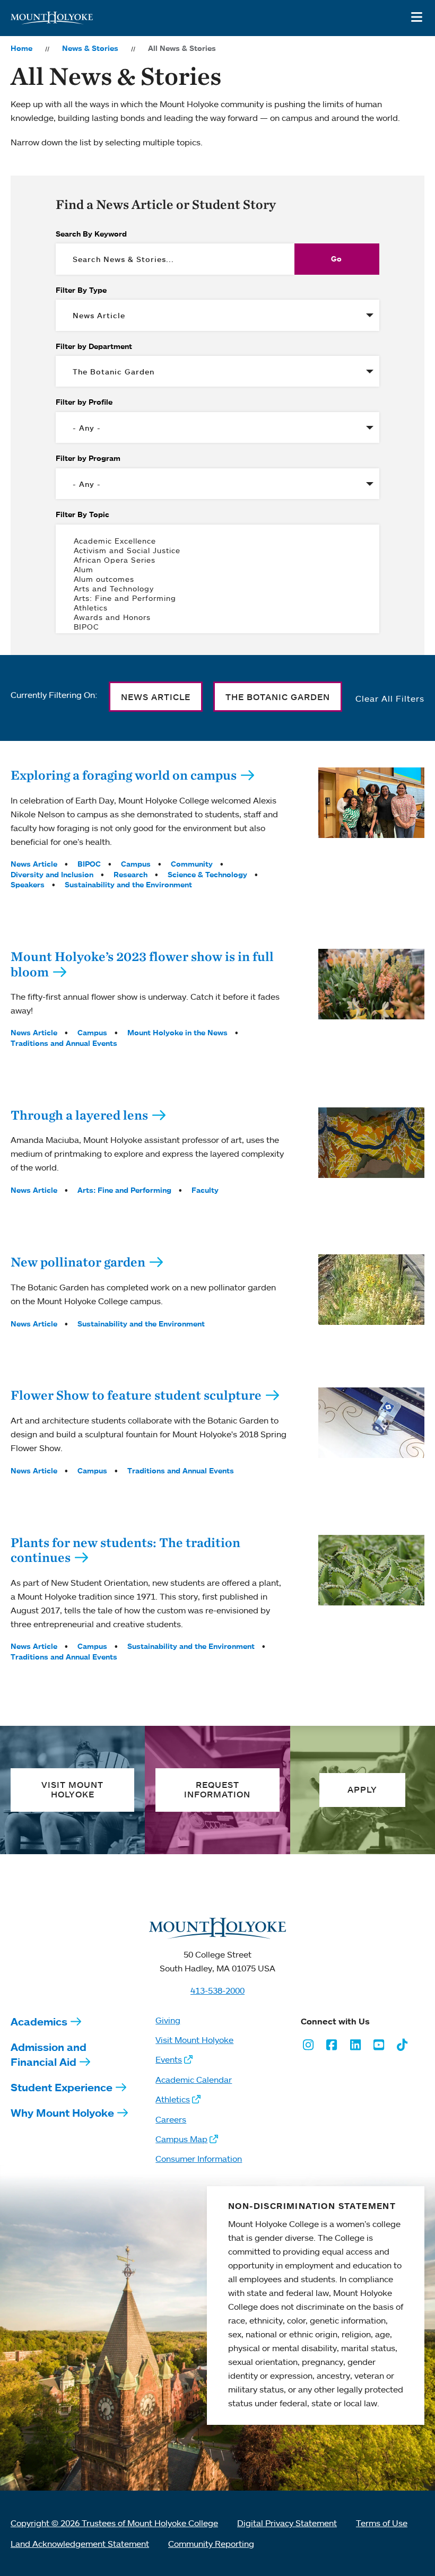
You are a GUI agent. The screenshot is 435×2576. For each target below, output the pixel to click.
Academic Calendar (194, 2080)
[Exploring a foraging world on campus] (371, 803)
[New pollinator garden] (371, 1290)
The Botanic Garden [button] (278, 697)
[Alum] (217, 570)
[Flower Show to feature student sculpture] (371, 1423)
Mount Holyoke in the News (177, 1033)
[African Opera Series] (217, 560)
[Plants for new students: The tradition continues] (371, 1570)
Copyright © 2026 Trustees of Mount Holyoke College (114, 2523)
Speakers (28, 885)
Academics (39, 2021)
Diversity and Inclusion (52, 875)
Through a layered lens (79, 1115)
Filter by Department (94, 346)
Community (192, 864)
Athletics (173, 2099)
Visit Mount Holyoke (194, 2040)
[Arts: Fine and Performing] (217, 598)
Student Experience (62, 2087)
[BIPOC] (217, 627)
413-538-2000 (217, 1990)
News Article (34, 864)
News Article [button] (156, 697)
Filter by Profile (84, 402)
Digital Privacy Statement (287, 2523)
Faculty (205, 1190)
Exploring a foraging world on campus (124, 775)
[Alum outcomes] (217, 579)
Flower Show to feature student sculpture (136, 1395)
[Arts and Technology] (217, 589)
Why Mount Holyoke (62, 2113)
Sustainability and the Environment (128, 885)
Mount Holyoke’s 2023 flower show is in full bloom (142, 964)
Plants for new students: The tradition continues (125, 1550)
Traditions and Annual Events (64, 1043)
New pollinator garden (78, 1262)
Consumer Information (199, 2159)
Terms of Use (382, 2523)
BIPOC (89, 864)
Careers (171, 2119)
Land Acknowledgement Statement (80, 2544)
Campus (136, 864)
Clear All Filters (390, 698)
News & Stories (90, 48)
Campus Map (181, 2139)
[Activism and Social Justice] (217, 551)
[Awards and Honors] (217, 617)
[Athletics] (217, 608)
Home (21, 48)
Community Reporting (211, 2544)
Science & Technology (207, 875)
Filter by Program (88, 458)
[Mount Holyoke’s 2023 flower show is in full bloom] (371, 984)
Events (169, 2059)
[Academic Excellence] (217, 541)
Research (130, 875)
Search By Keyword (91, 234)
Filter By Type (81, 290)
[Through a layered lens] (371, 1143)
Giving (168, 2020)
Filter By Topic (82, 514)
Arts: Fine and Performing (124, 1190)
